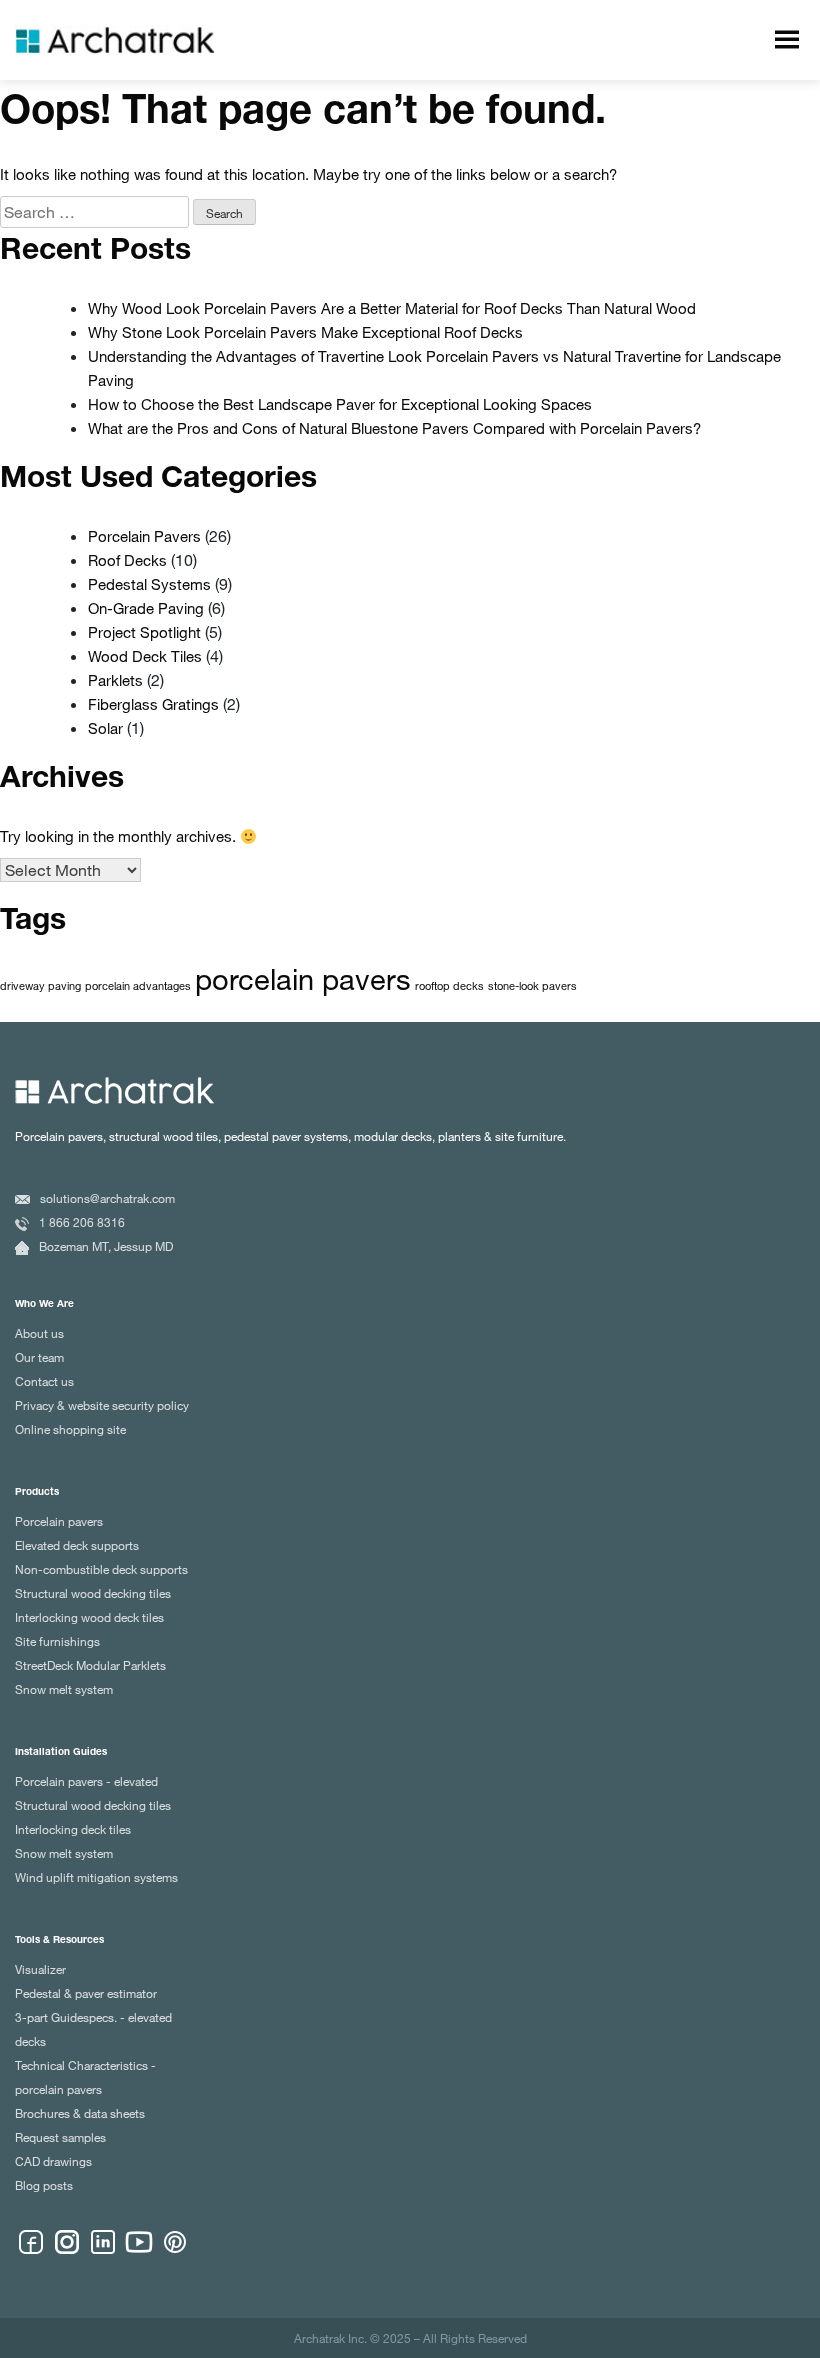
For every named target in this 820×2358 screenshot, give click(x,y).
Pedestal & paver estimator (86, 1993)
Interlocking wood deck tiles (89, 1617)
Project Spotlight (144, 632)
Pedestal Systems (149, 584)
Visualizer (40, 1969)
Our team (39, 1357)
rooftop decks (449, 986)
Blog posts (44, 2185)
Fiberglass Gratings (153, 704)
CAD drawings (53, 2161)
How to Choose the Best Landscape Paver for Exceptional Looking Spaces (340, 404)
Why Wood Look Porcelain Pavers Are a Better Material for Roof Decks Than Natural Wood (392, 308)
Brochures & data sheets (80, 2113)
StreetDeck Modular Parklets (90, 1665)
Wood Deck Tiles (145, 656)
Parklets (115, 680)
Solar (105, 728)
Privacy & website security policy (102, 1405)
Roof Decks (127, 560)
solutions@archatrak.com (107, 1198)
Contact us (44, 1381)
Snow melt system (64, 1689)
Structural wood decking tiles (93, 1593)
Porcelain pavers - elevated (86, 1781)
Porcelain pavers (59, 1521)
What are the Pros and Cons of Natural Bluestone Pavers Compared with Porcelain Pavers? (394, 428)
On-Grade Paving (146, 608)
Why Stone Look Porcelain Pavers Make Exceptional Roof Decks (305, 332)
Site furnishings (57, 1641)
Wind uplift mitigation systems (96, 1877)
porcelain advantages (138, 986)
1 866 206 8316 (82, 1222)
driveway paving (40, 986)
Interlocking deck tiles (73, 1829)
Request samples (60, 2137)
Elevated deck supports (77, 1545)
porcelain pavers (303, 978)
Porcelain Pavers (144, 536)
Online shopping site (70, 1429)
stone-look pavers (532, 986)
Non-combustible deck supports (101, 1569)
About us (39, 1333)
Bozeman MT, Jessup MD (106, 1246)
